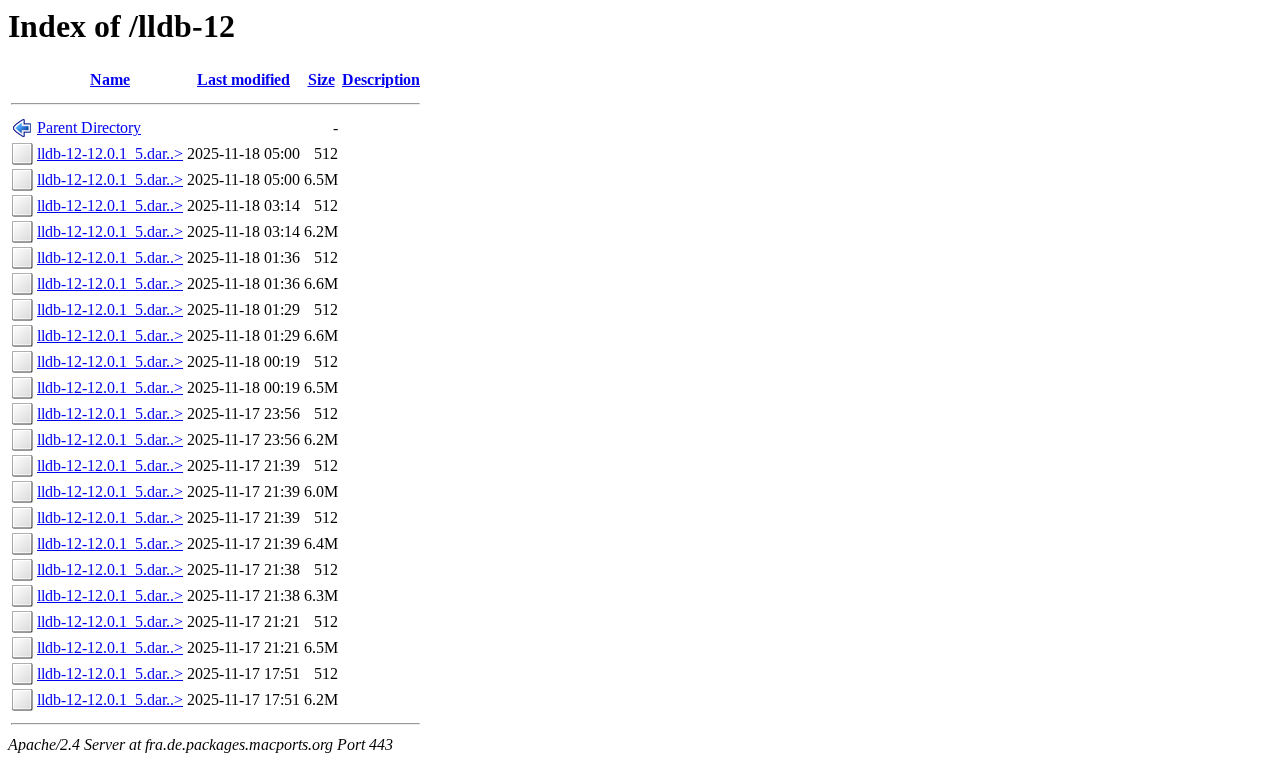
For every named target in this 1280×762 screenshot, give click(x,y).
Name (110, 79)
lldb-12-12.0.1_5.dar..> (110, 153)
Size (321, 79)
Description (381, 79)
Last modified (243, 79)
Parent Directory (89, 127)
